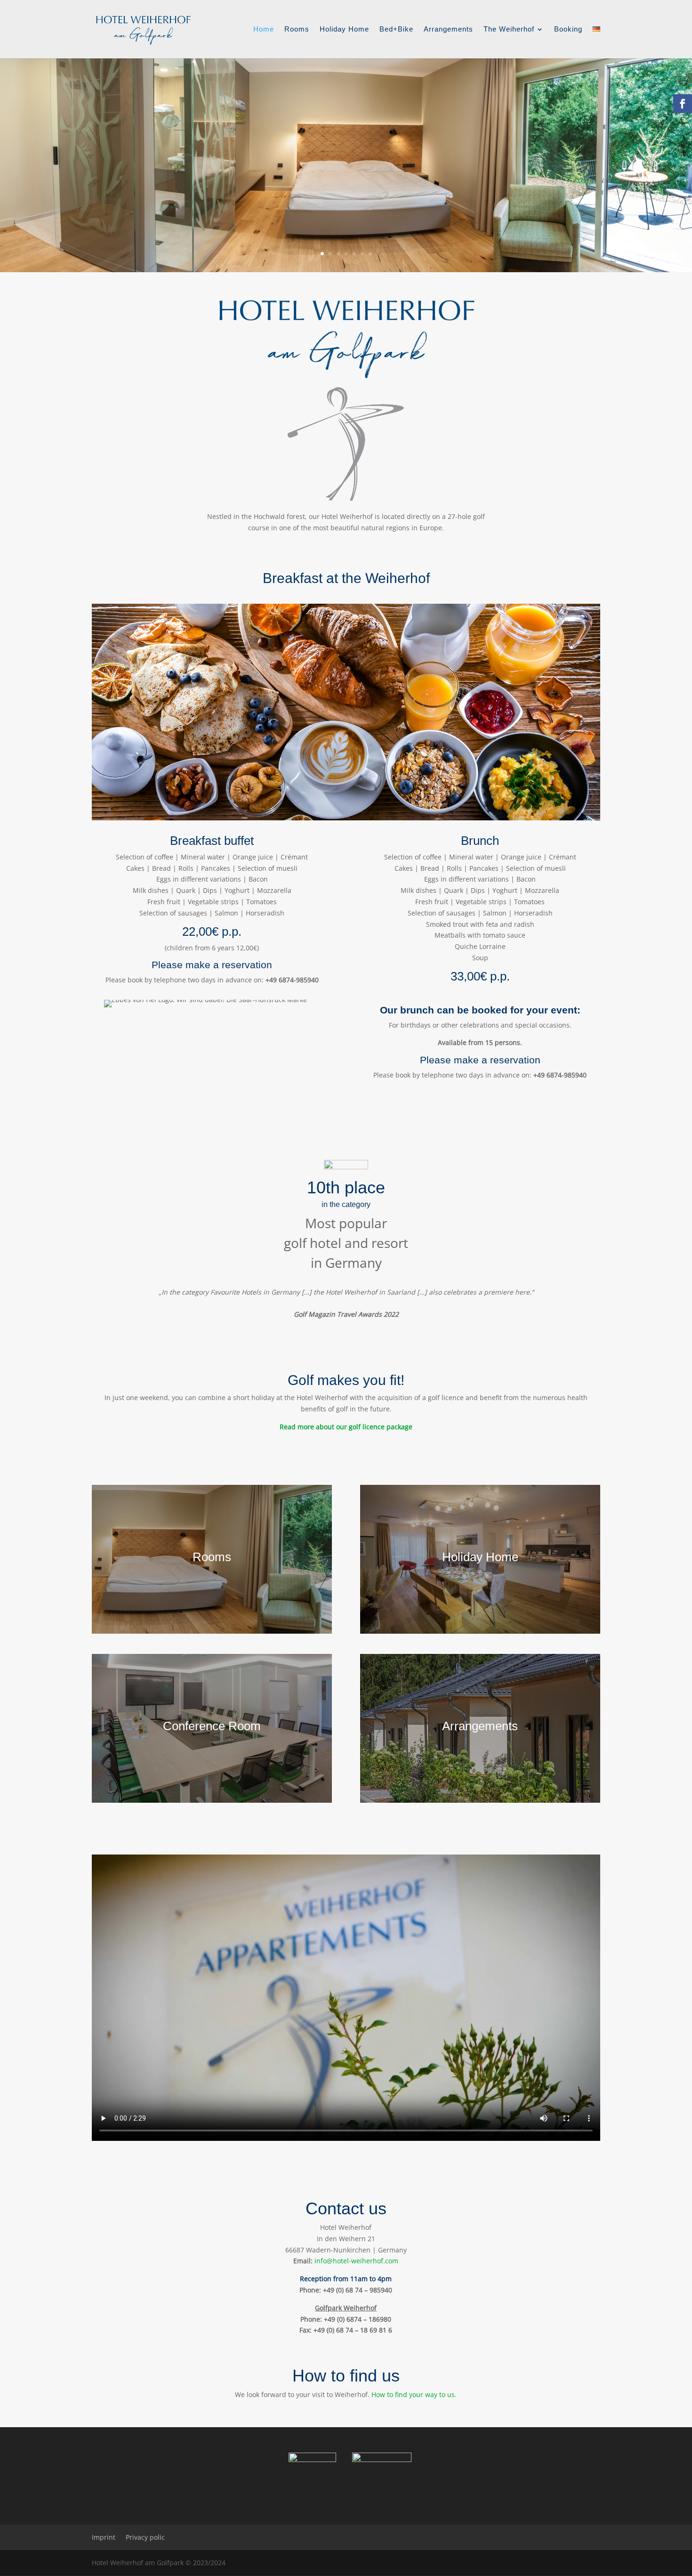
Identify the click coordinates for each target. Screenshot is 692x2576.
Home (264, 29)
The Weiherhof (509, 29)
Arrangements (448, 29)
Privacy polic (145, 2537)
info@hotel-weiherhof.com (356, 2261)
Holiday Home (344, 29)
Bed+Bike (396, 29)
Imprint (104, 2537)
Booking (568, 29)
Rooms (297, 29)
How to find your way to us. (414, 2394)
